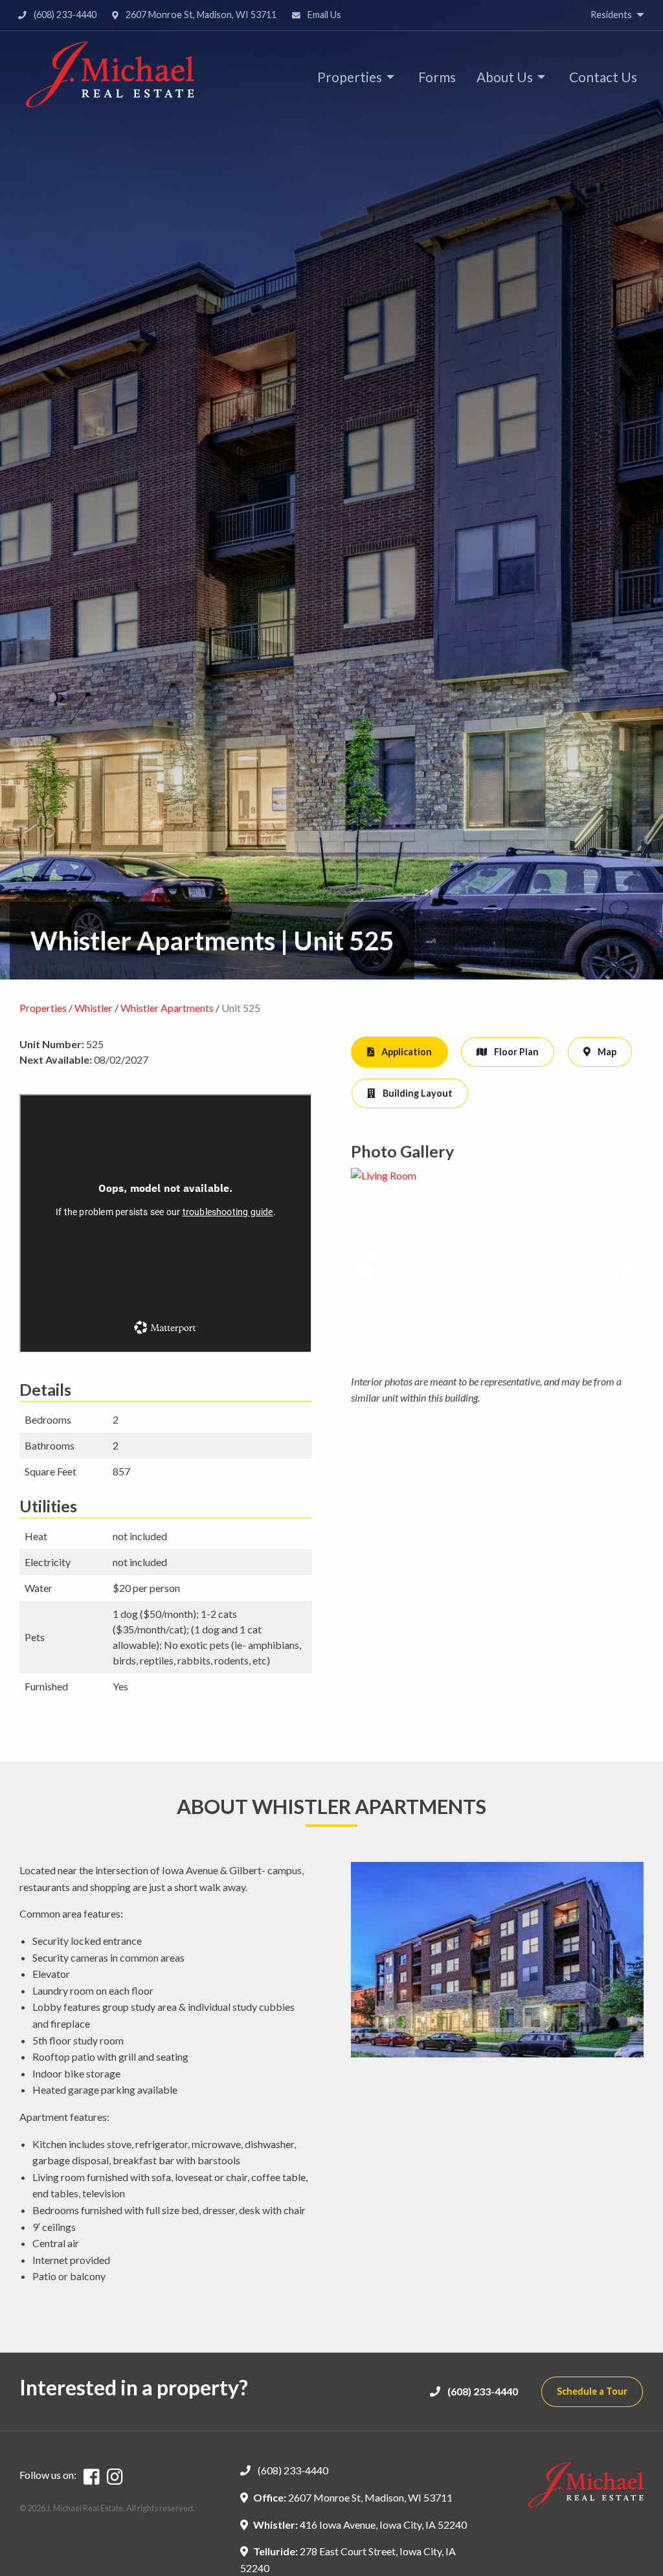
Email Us (323, 15)
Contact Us (603, 77)
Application (406, 1052)
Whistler (94, 1008)
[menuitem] (352, 77)
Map (606, 1052)
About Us (505, 77)
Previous (366, 1266)
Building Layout (417, 1093)
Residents (611, 15)
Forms (437, 77)
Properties (350, 77)
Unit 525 (241, 1008)
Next (628, 1266)
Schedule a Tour (592, 2391)
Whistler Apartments (167, 1008)
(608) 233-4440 (64, 15)
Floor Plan (515, 1052)
